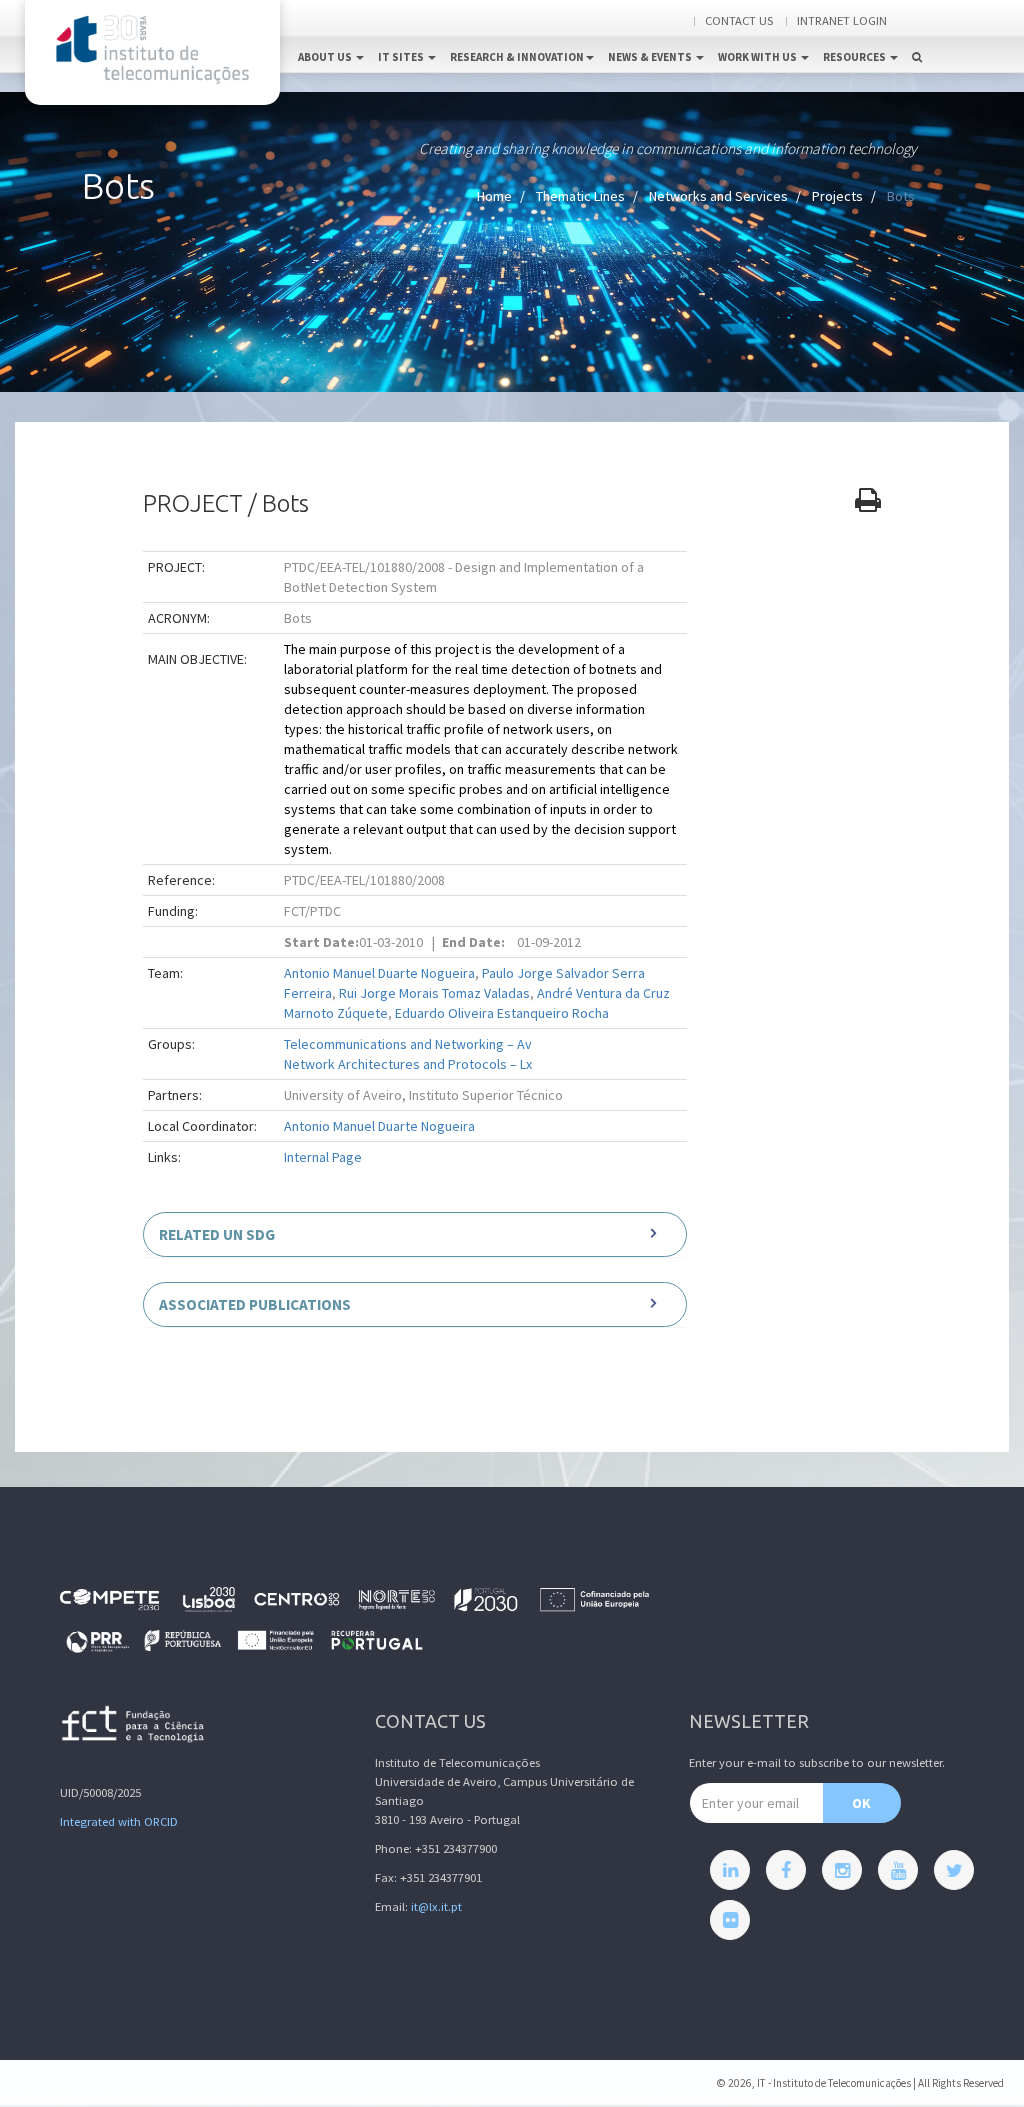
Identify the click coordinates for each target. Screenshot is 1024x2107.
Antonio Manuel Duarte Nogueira (379, 973)
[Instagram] (842, 1870)
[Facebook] (786, 1870)
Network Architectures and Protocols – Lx (408, 1064)
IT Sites (402, 57)
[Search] (917, 36)
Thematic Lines (580, 196)
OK (861, 1803)
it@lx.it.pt (436, 1906)
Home (494, 196)
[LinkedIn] (730, 1870)
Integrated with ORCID (119, 1821)
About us (326, 57)
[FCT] (134, 1727)
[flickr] (730, 1920)
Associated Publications (255, 1304)
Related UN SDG (217, 1234)
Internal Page (323, 1157)
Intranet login (842, 20)
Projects (837, 196)
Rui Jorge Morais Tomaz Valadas (434, 993)
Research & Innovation (517, 57)
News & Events (651, 57)
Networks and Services (718, 196)
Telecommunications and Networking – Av (408, 1044)
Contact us (739, 20)
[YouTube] (898, 1870)
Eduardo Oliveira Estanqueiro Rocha (502, 1013)
